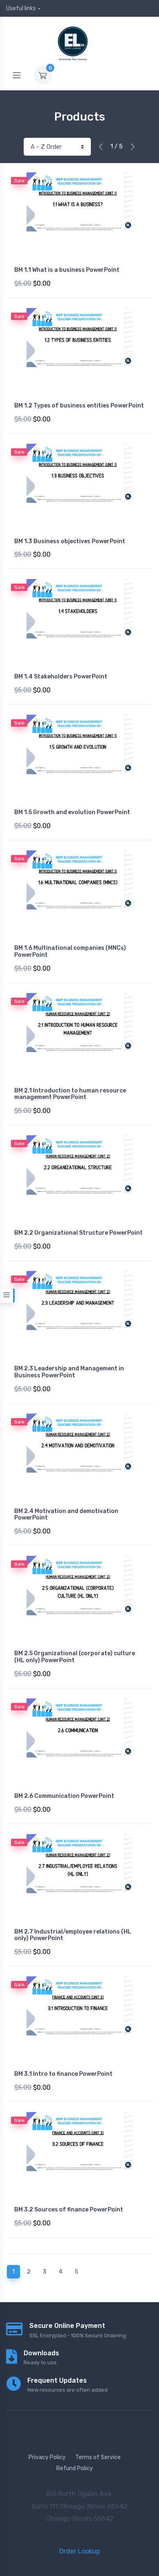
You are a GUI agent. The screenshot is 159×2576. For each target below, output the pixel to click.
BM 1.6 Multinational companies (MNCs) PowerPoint (70, 951)
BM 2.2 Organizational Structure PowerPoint (78, 1233)
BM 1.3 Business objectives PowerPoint (70, 541)
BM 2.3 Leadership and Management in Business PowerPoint (69, 1372)
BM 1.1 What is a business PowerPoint (67, 270)
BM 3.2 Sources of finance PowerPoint (69, 2210)
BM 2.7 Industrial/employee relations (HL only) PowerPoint (73, 1935)
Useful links (21, 8)
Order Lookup (79, 2551)
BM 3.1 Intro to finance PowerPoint (63, 2074)
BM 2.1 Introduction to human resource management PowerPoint (70, 1094)
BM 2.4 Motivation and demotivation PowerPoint (66, 1515)
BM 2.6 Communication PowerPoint (64, 1796)
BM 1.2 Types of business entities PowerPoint (79, 406)
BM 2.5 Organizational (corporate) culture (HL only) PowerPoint (75, 1657)
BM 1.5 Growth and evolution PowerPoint (72, 812)
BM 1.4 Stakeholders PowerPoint (61, 677)
